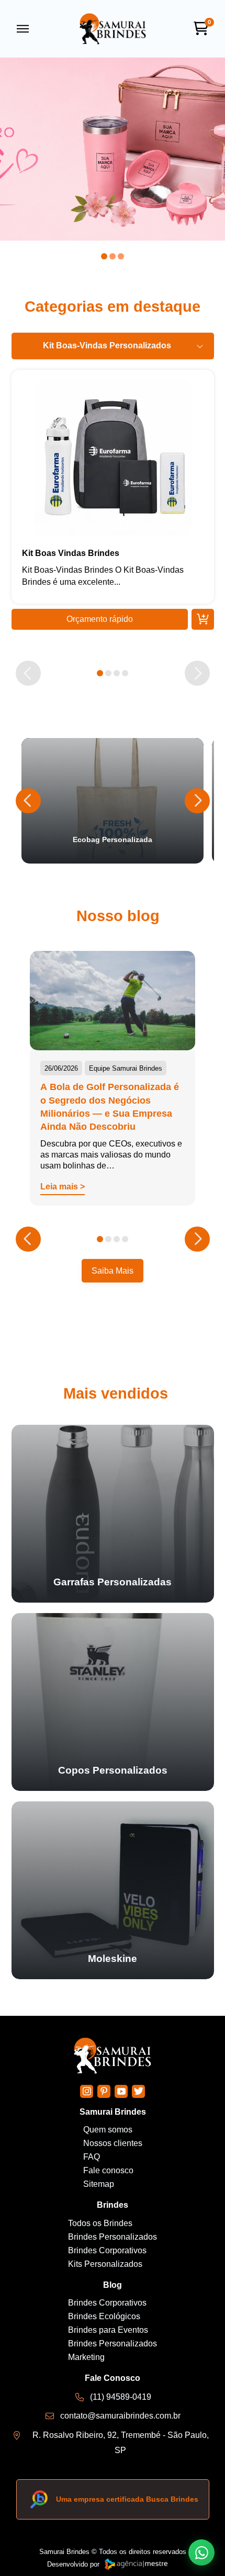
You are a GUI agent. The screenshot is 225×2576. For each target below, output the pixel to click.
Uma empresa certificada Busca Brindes (127, 2499)
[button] (23, 29)
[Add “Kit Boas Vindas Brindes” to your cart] (203, 619)
